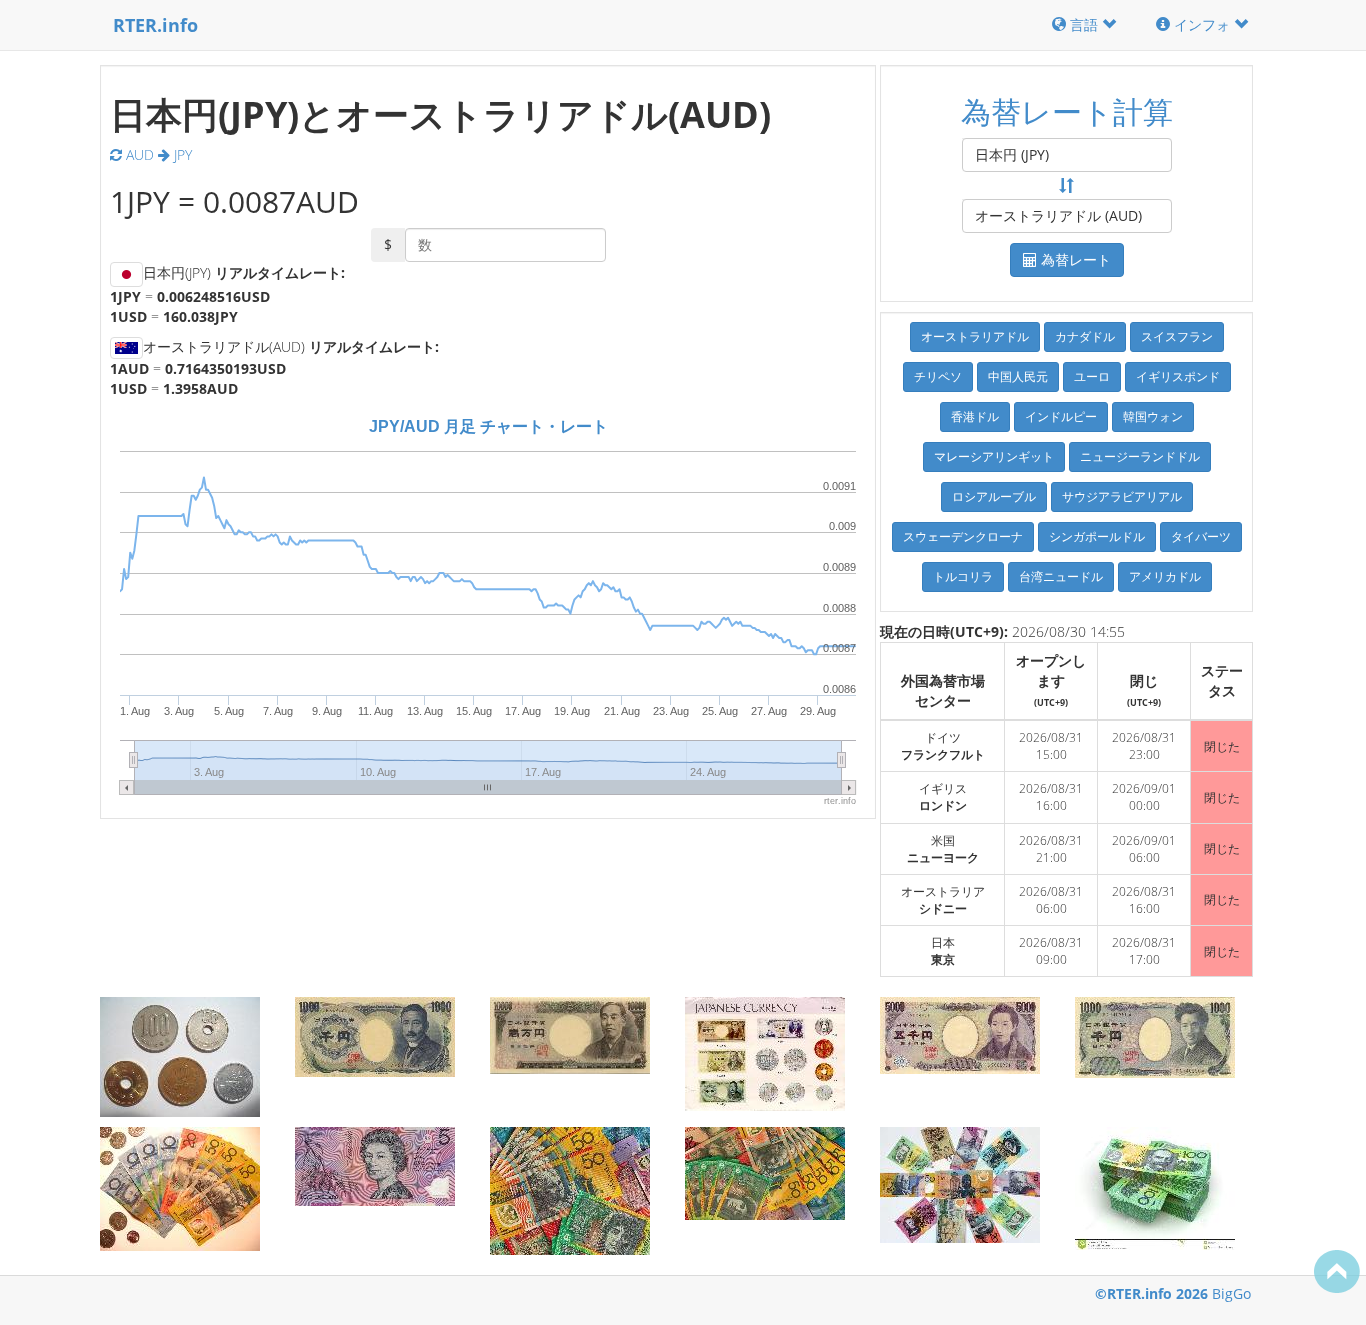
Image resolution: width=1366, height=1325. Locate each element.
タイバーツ (1201, 536)
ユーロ (1092, 376)
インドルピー (1061, 416)
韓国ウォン (1153, 416)
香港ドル (975, 416)
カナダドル (1085, 336)
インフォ (1202, 24)
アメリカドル (1165, 576)
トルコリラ (963, 576)
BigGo (1231, 1293)
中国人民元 (1018, 376)
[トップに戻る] (1337, 1271)
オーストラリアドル (975, 336)
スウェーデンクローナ (963, 536)
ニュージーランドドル (1140, 456)
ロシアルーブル (994, 496)
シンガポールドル (1097, 536)
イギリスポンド (1178, 376)
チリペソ (938, 376)
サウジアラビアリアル (1122, 496)
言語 (1084, 24)
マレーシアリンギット (994, 456)
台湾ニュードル (1061, 576)
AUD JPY (157, 154)
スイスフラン (1177, 336)
